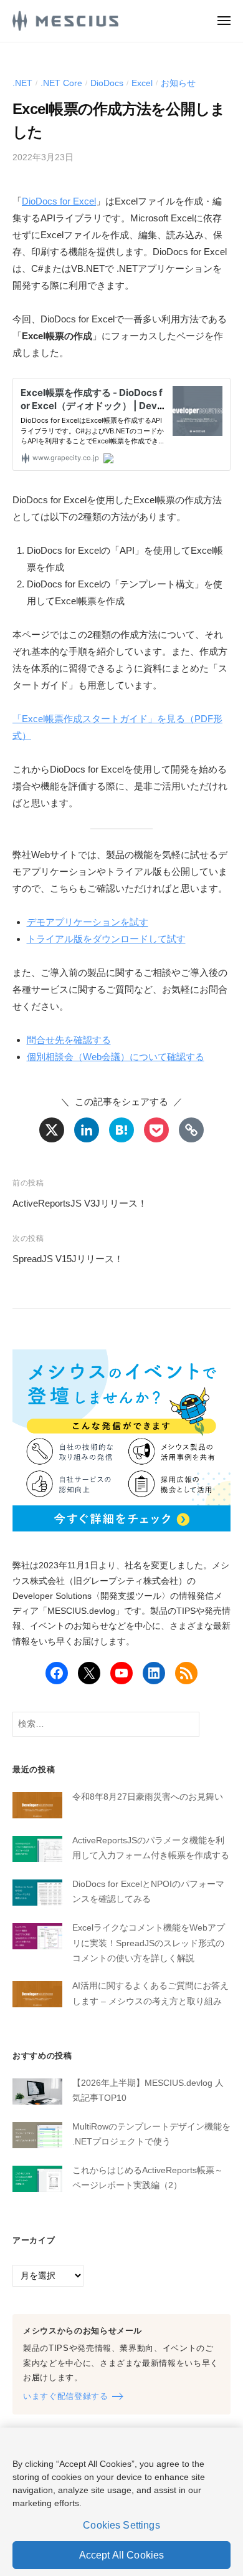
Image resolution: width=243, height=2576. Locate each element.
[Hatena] (121, 1130)
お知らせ (178, 83)
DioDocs (107, 83)
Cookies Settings (121, 2525)
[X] (52, 1130)
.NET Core (61, 83)
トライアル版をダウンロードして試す (106, 939)
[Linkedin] (87, 1130)
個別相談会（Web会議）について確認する (116, 1057)
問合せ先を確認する (69, 1040)
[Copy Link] (191, 1130)
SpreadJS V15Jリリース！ (68, 1259)
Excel (142, 83)
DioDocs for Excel (59, 201)
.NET (22, 83)
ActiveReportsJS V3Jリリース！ (80, 1203)
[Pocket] (156, 1130)
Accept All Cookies (122, 2555)
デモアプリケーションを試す (88, 922)
